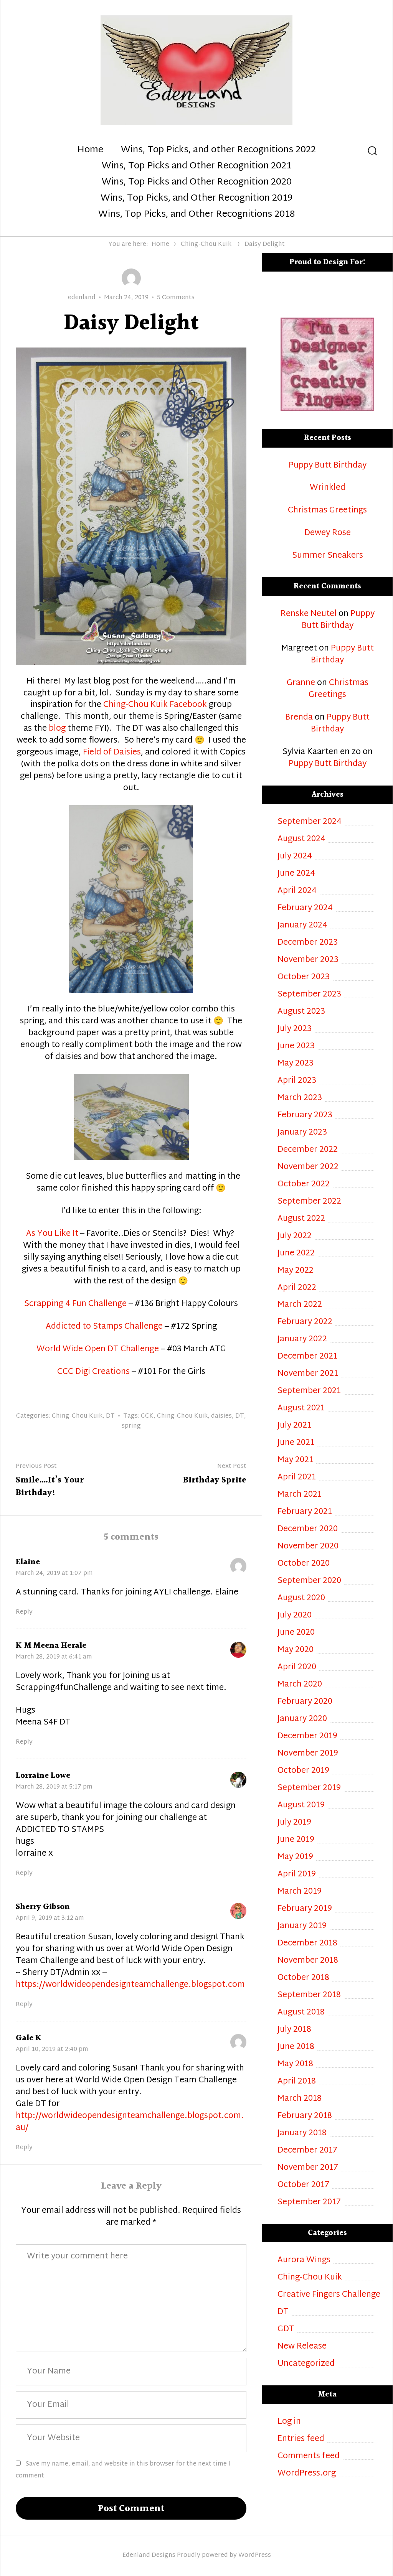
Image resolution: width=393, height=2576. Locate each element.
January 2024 (302, 926)
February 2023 (305, 1116)
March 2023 (300, 1098)
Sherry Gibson (43, 1907)
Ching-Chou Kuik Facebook (155, 705)
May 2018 (295, 2065)
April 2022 (297, 1288)
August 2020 (301, 1598)
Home (90, 150)
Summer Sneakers (328, 556)
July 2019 (294, 1823)
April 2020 (297, 1668)
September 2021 (309, 1391)
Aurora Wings (304, 2261)
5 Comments (176, 298)
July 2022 (295, 1236)
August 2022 (301, 1219)
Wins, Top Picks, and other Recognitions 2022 (218, 150)
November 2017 (308, 2168)
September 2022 (309, 1202)
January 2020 (302, 1719)
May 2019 (295, 1857)
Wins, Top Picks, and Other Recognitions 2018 (196, 215)
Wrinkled (328, 488)
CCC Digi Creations (93, 1372)
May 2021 (295, 1460)
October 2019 (303, 1771)
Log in (289, 2422)
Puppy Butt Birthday (328, 466)
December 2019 (307, 1737)
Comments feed (309, 2457)
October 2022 (304, 1185)
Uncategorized (306, 2364)
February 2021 (305, 1512)
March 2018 (300, 2099)
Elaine (28, 1562)
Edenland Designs (149, 2555)
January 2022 (302, 1340)
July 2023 (295, 1029)
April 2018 (297, 2082)
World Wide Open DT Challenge (98, 1349)
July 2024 (295, 857)
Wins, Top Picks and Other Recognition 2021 (196, 166)
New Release (302, 2347)
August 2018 (301, 2013)
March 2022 (300, 1305)
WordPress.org (307, 2474)
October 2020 (304, 1564)
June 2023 (296, 1047)
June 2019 (296, 1840)
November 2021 (308, 1374)
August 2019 (301, 1806)
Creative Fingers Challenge (329, 2295)
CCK (147, 1416)
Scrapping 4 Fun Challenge (75, 1304)
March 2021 (300, 1495)
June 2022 (296, 1254)
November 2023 (308, 960)
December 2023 (308, 943)
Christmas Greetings (327, 511)
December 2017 (307, 2151)
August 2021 (301, 1409)
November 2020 (308, 1547)
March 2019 (300, 1892)
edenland (82, 298)
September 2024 (310, 822)
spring (131, 1426)
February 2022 (305, 1322)
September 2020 (309, 1581)
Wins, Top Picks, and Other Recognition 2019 (196, 199)
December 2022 (308, 1150)
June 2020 (296, 1633)
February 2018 (305, 2116)
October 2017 (303, 2185)
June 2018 (296, 2047)
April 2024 (297, 891)
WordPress (255, 2555)
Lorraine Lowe (43, 1776)
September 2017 (309, 2203)
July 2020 (295, 1616)
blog (56, 729)
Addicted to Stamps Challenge (104, 1327)
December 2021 (307, 1357)
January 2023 (302, 1133)
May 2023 (296, 1064)
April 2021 (297, 1478)
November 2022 (308, 1167)
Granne (301, 683)
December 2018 (307, 1944)
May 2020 (296, 1650)
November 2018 (308, 1961)
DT (110, 1416)
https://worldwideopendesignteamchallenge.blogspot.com (130, 1985)
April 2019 (297, 1875)
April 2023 (297, 1081)
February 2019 (305, 1909)
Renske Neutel (309, 614)
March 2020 (300, 1685)
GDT (286, 2330)
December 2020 (308, 1529)
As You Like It (52, 1234)
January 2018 (302, 2134)
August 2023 (301, 1012)
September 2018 (309, 1995)
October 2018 (303, 1978)
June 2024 (296, 874)
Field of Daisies (112, 753)
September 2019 (309, 1788)
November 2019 (308, 1754)
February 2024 (305, 908)
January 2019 (302, 1926)
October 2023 (304, 978)
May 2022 (296, 1271)
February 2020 (305, 1702)
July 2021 (294, 1426)
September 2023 (309, 995)
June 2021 (296, 1443)
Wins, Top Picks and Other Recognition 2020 (197, 183)
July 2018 (294, 2030)
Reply (24, 1612)
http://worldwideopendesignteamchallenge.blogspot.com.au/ (130, 2122)
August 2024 (301, 839)
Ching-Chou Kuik (206, 245)
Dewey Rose (328, 533)
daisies (221, 1416)
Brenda (299, 718)
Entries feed (301, 2439)
